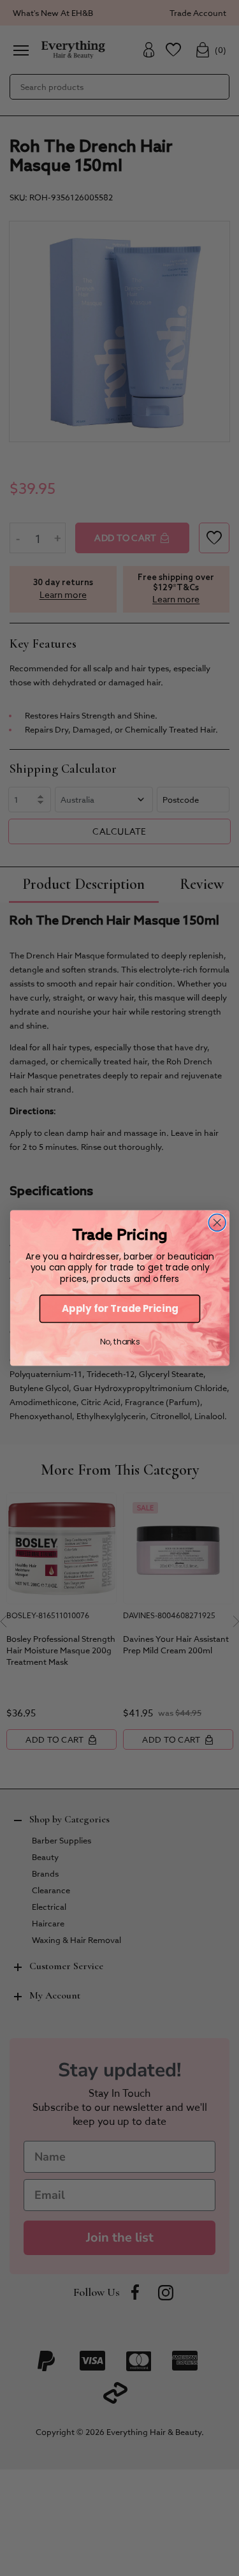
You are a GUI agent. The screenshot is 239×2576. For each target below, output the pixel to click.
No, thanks (119, 1342)
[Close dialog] (217, 1222)
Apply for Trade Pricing (119, 1308)
